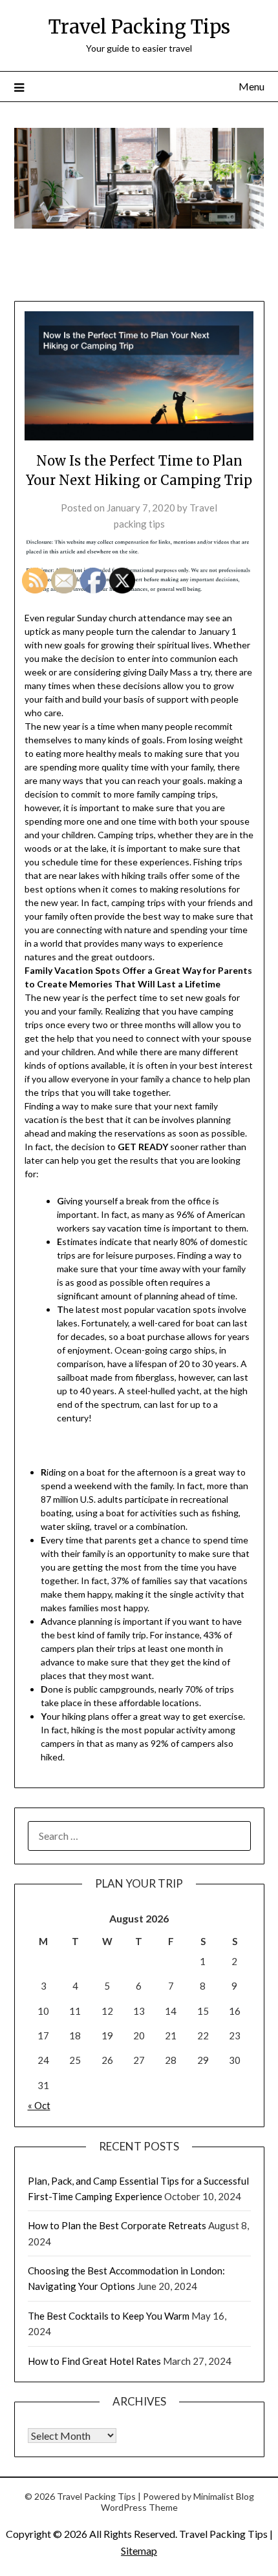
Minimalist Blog (224, 2496)
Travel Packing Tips (139, 27)
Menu (251, 86)
